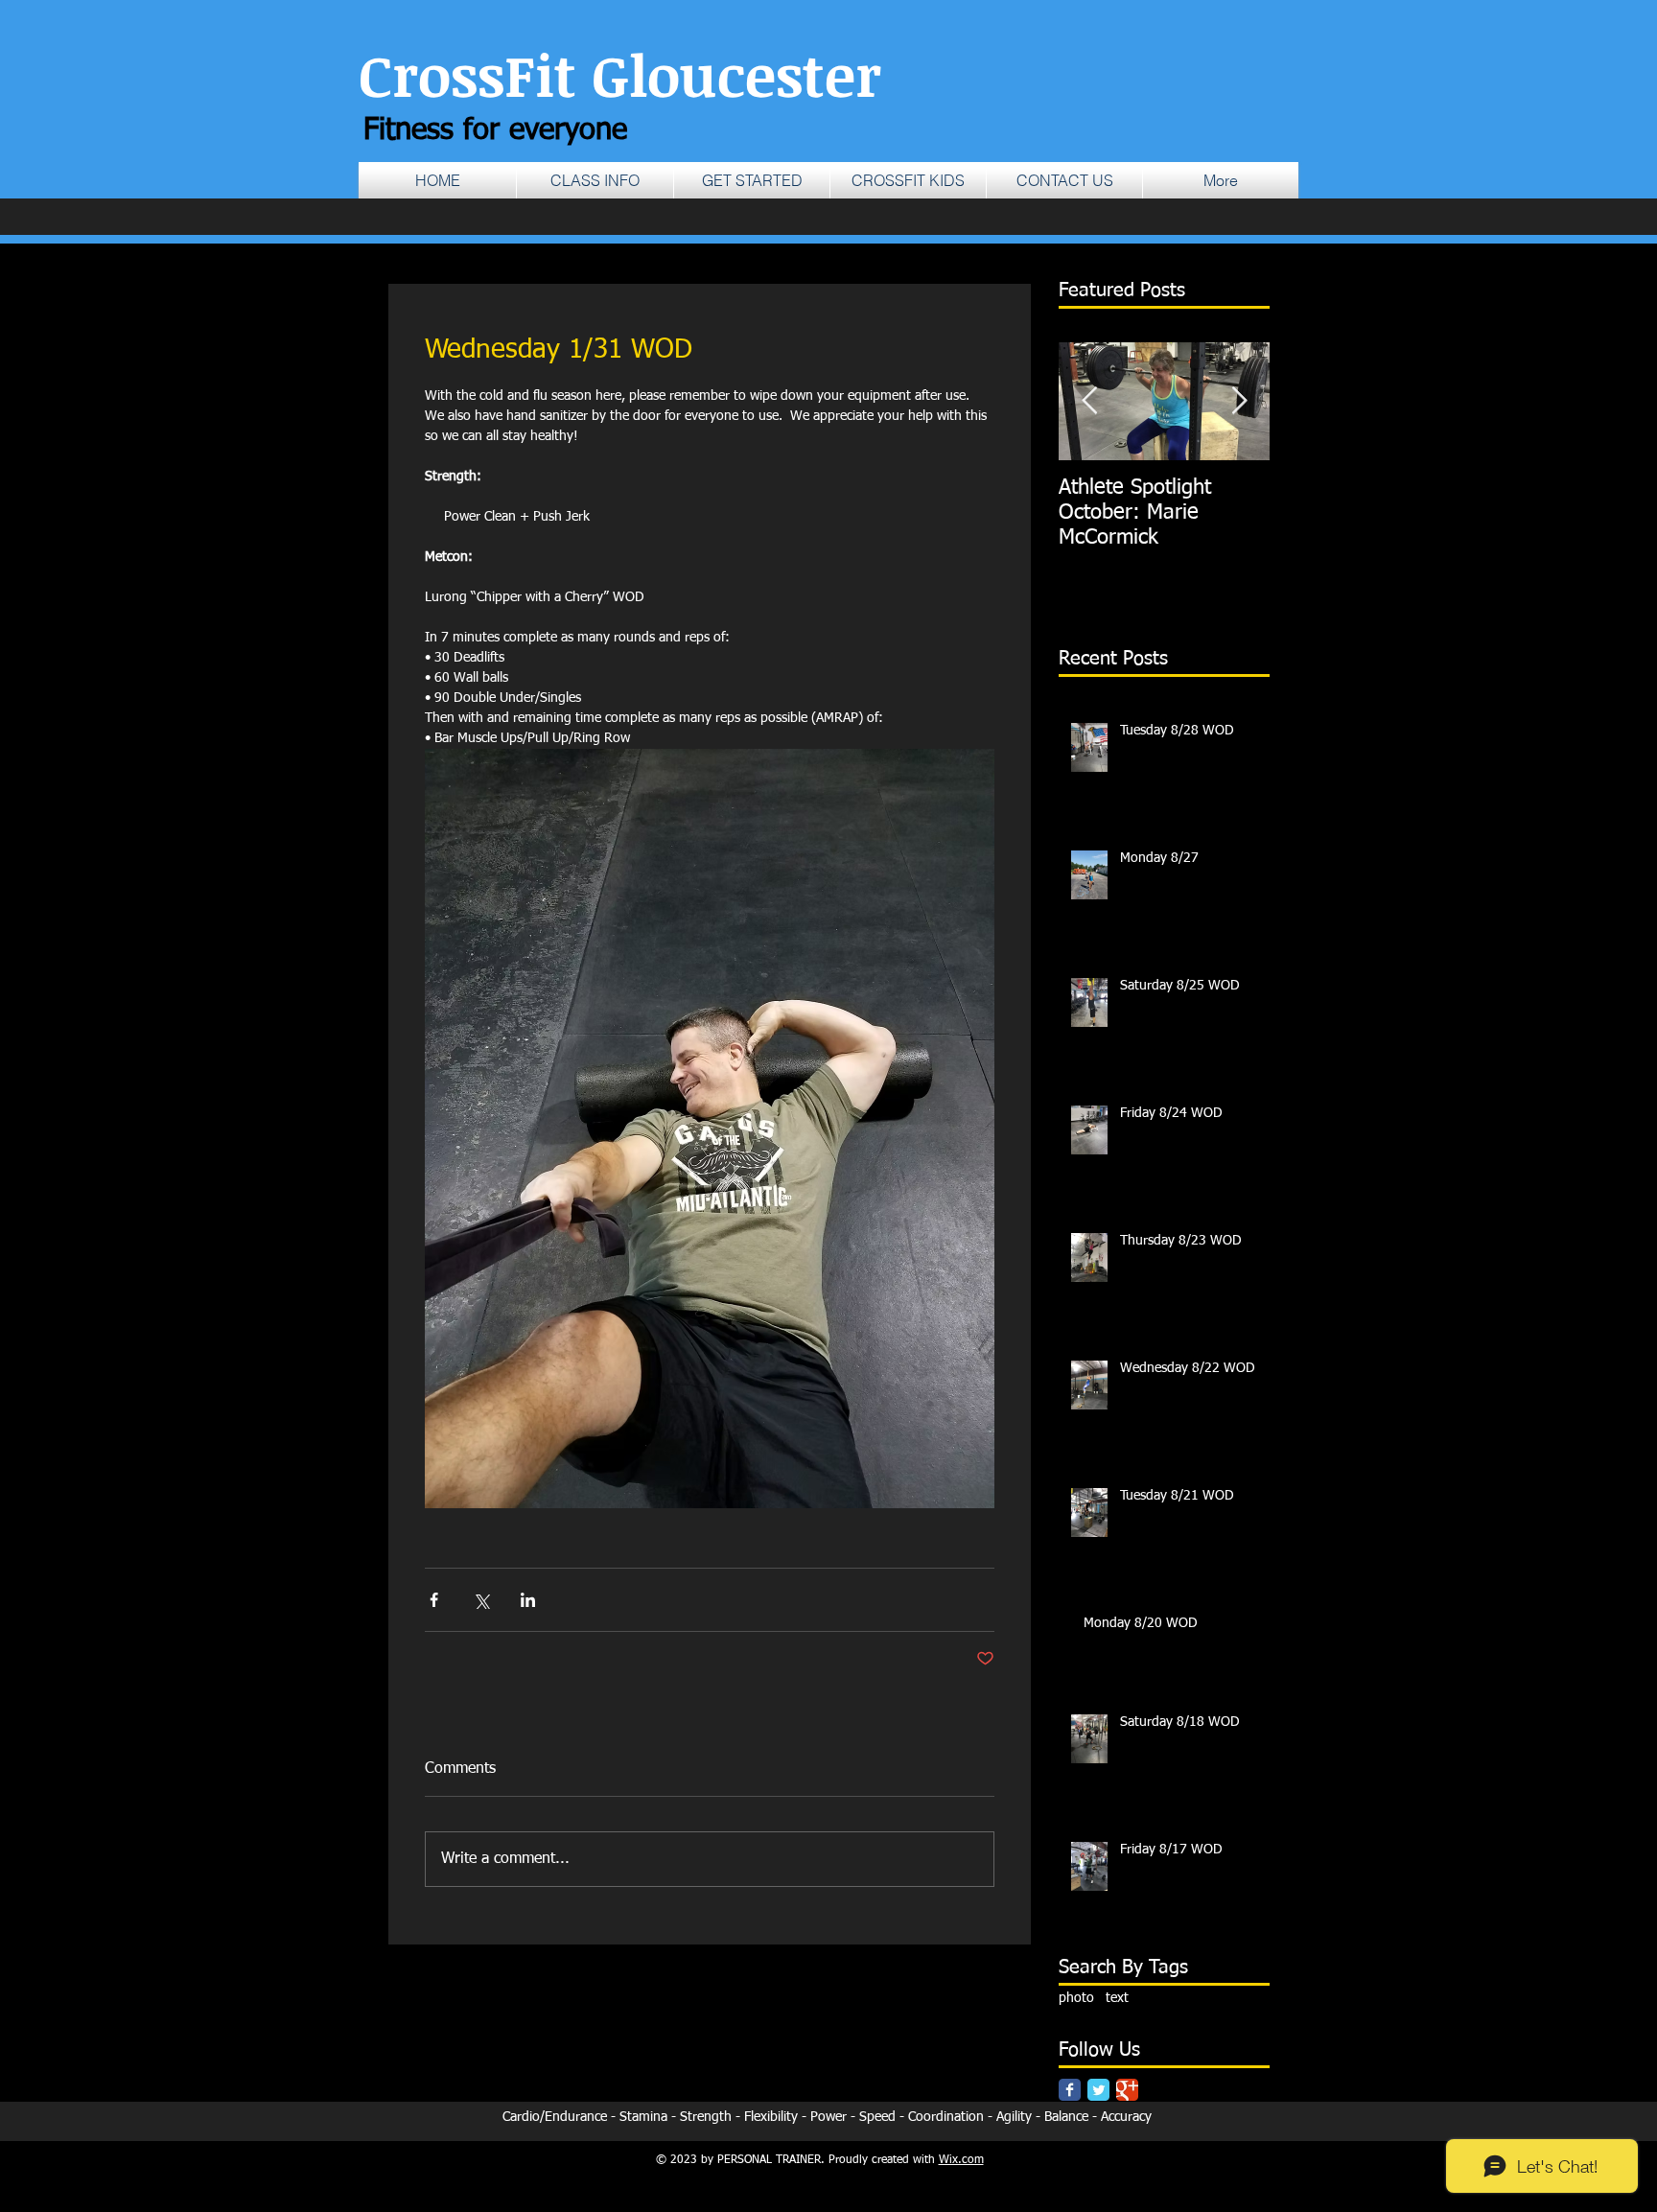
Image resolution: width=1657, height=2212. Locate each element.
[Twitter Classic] (1098, 2090)
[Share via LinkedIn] (528, 1600)
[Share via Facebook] (434, 1600)
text (1117, 1998)
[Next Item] (1239, 401)
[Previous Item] (1089, 401)
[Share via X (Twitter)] (481, 1600)
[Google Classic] (1127, 2090)
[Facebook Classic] (1070, 2090)
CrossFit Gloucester (620, 74)
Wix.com (961, 2160)
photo (1076, 1998)
